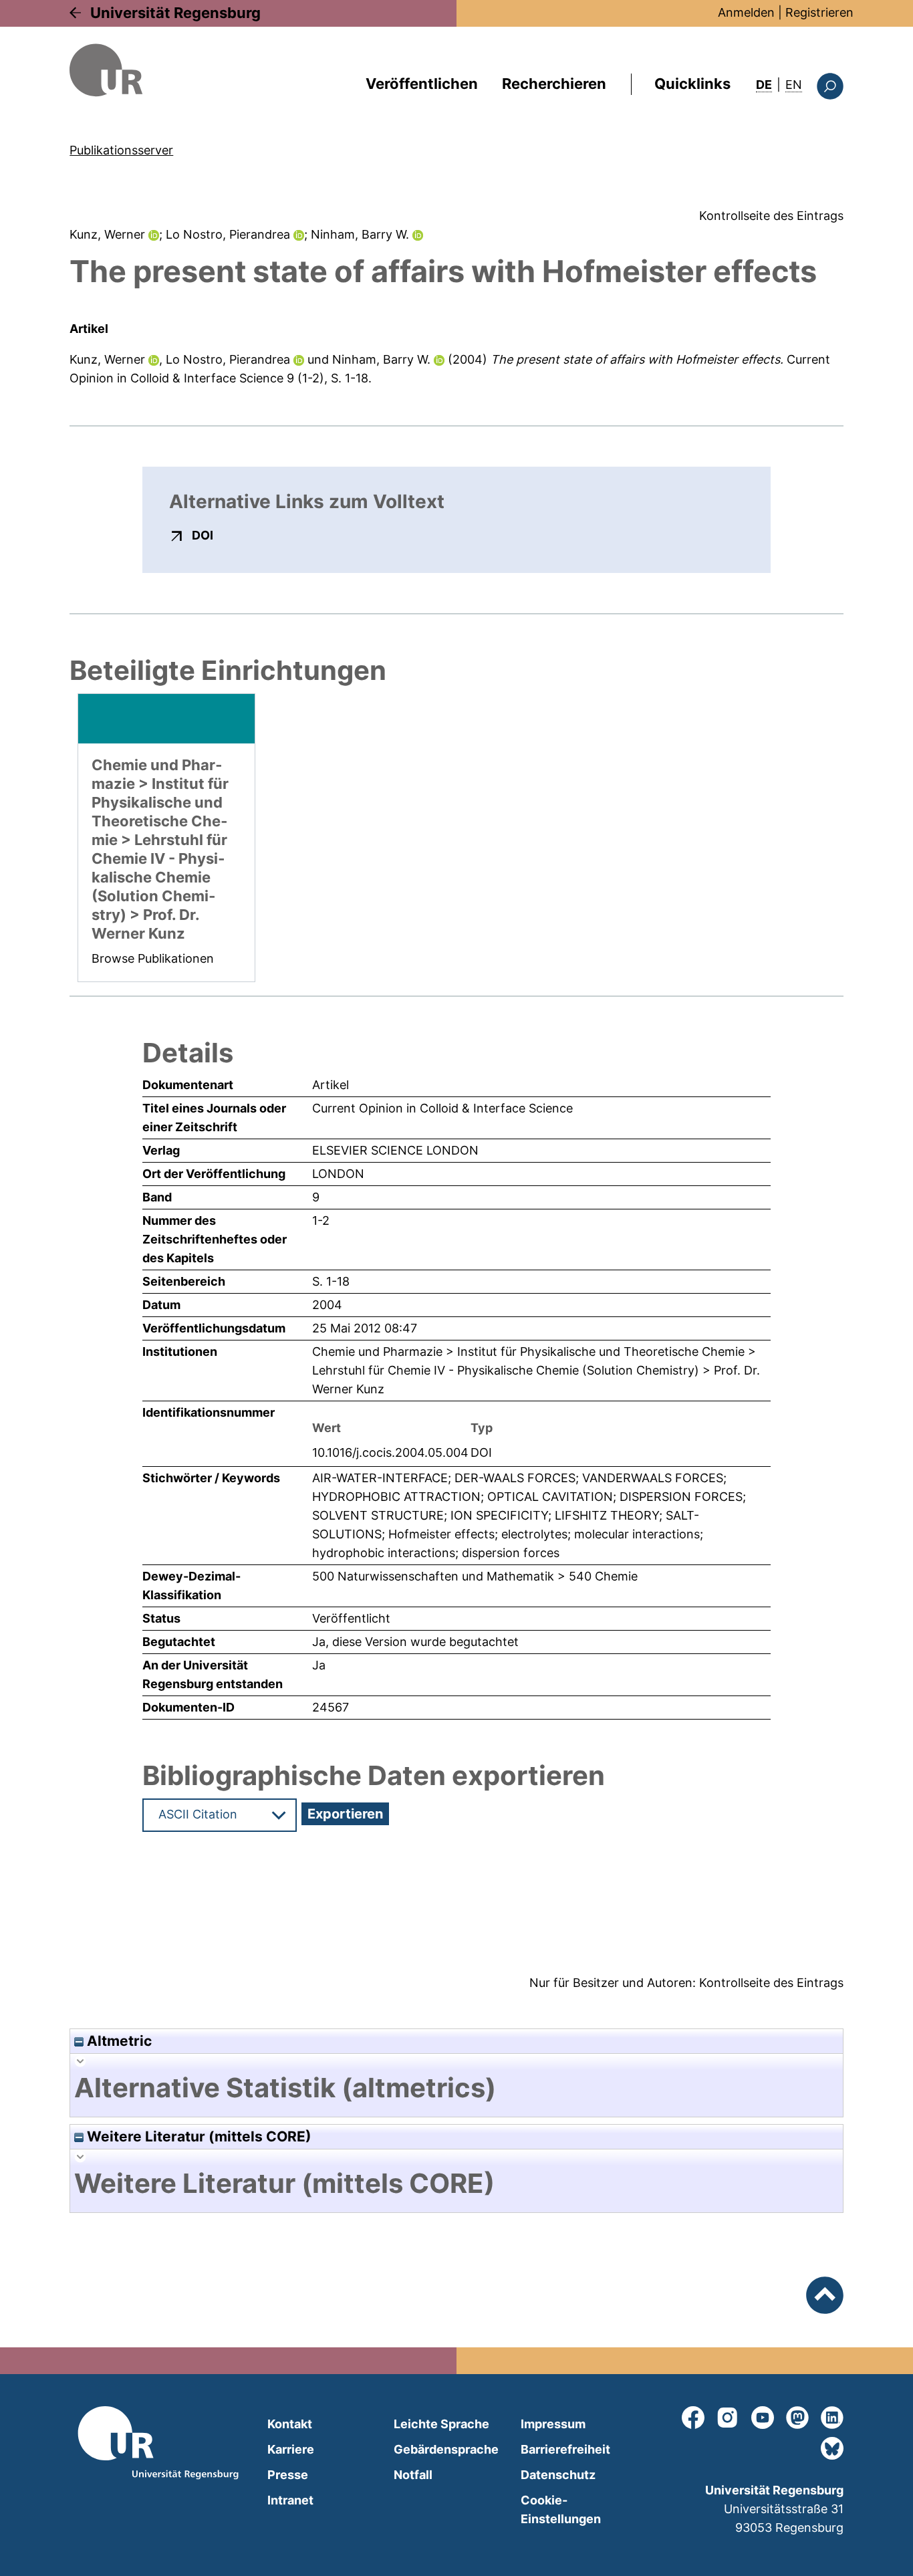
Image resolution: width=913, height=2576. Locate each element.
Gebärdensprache (446, 2449)
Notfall (413, 2475)
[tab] (456, 2088)
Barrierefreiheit (565, 2449)
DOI (203, 535)
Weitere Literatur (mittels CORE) (198, 2136)
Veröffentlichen (422, 84)
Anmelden (746, 12)
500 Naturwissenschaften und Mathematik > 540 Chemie (475, 1576)
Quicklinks (692, 84)
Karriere (291, 2449)
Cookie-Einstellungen (561, 2509)
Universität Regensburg (175, 13)
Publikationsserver (121, 150)
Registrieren (819, 12)
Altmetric (118, 2041)
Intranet (290, 2500)
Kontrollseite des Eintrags (771, 216)
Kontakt (290, 2424)
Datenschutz (558, 2475)
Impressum (553, 2424)
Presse (288, 2475)
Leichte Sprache (441, 2424)
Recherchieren (554, 84)
